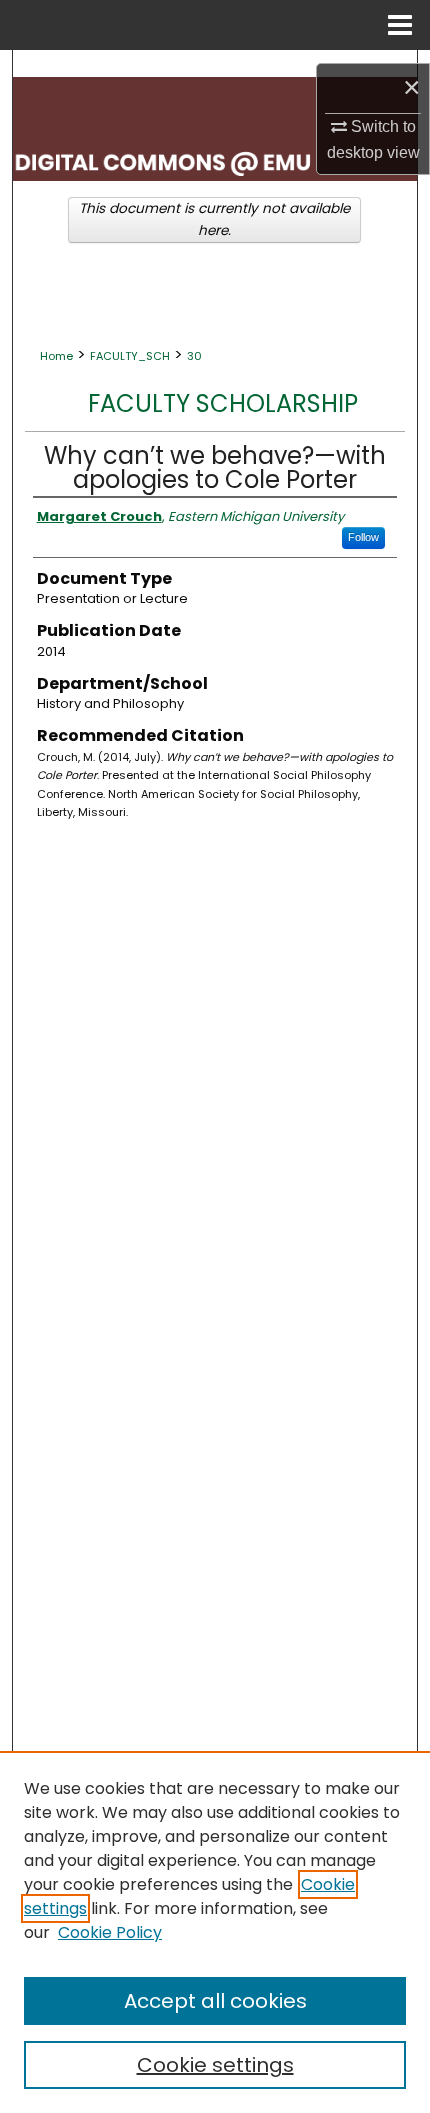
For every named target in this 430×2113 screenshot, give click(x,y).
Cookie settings (215, 2065)
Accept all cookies (215, 2001)
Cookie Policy (110, 1932)
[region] (215, 1932)
